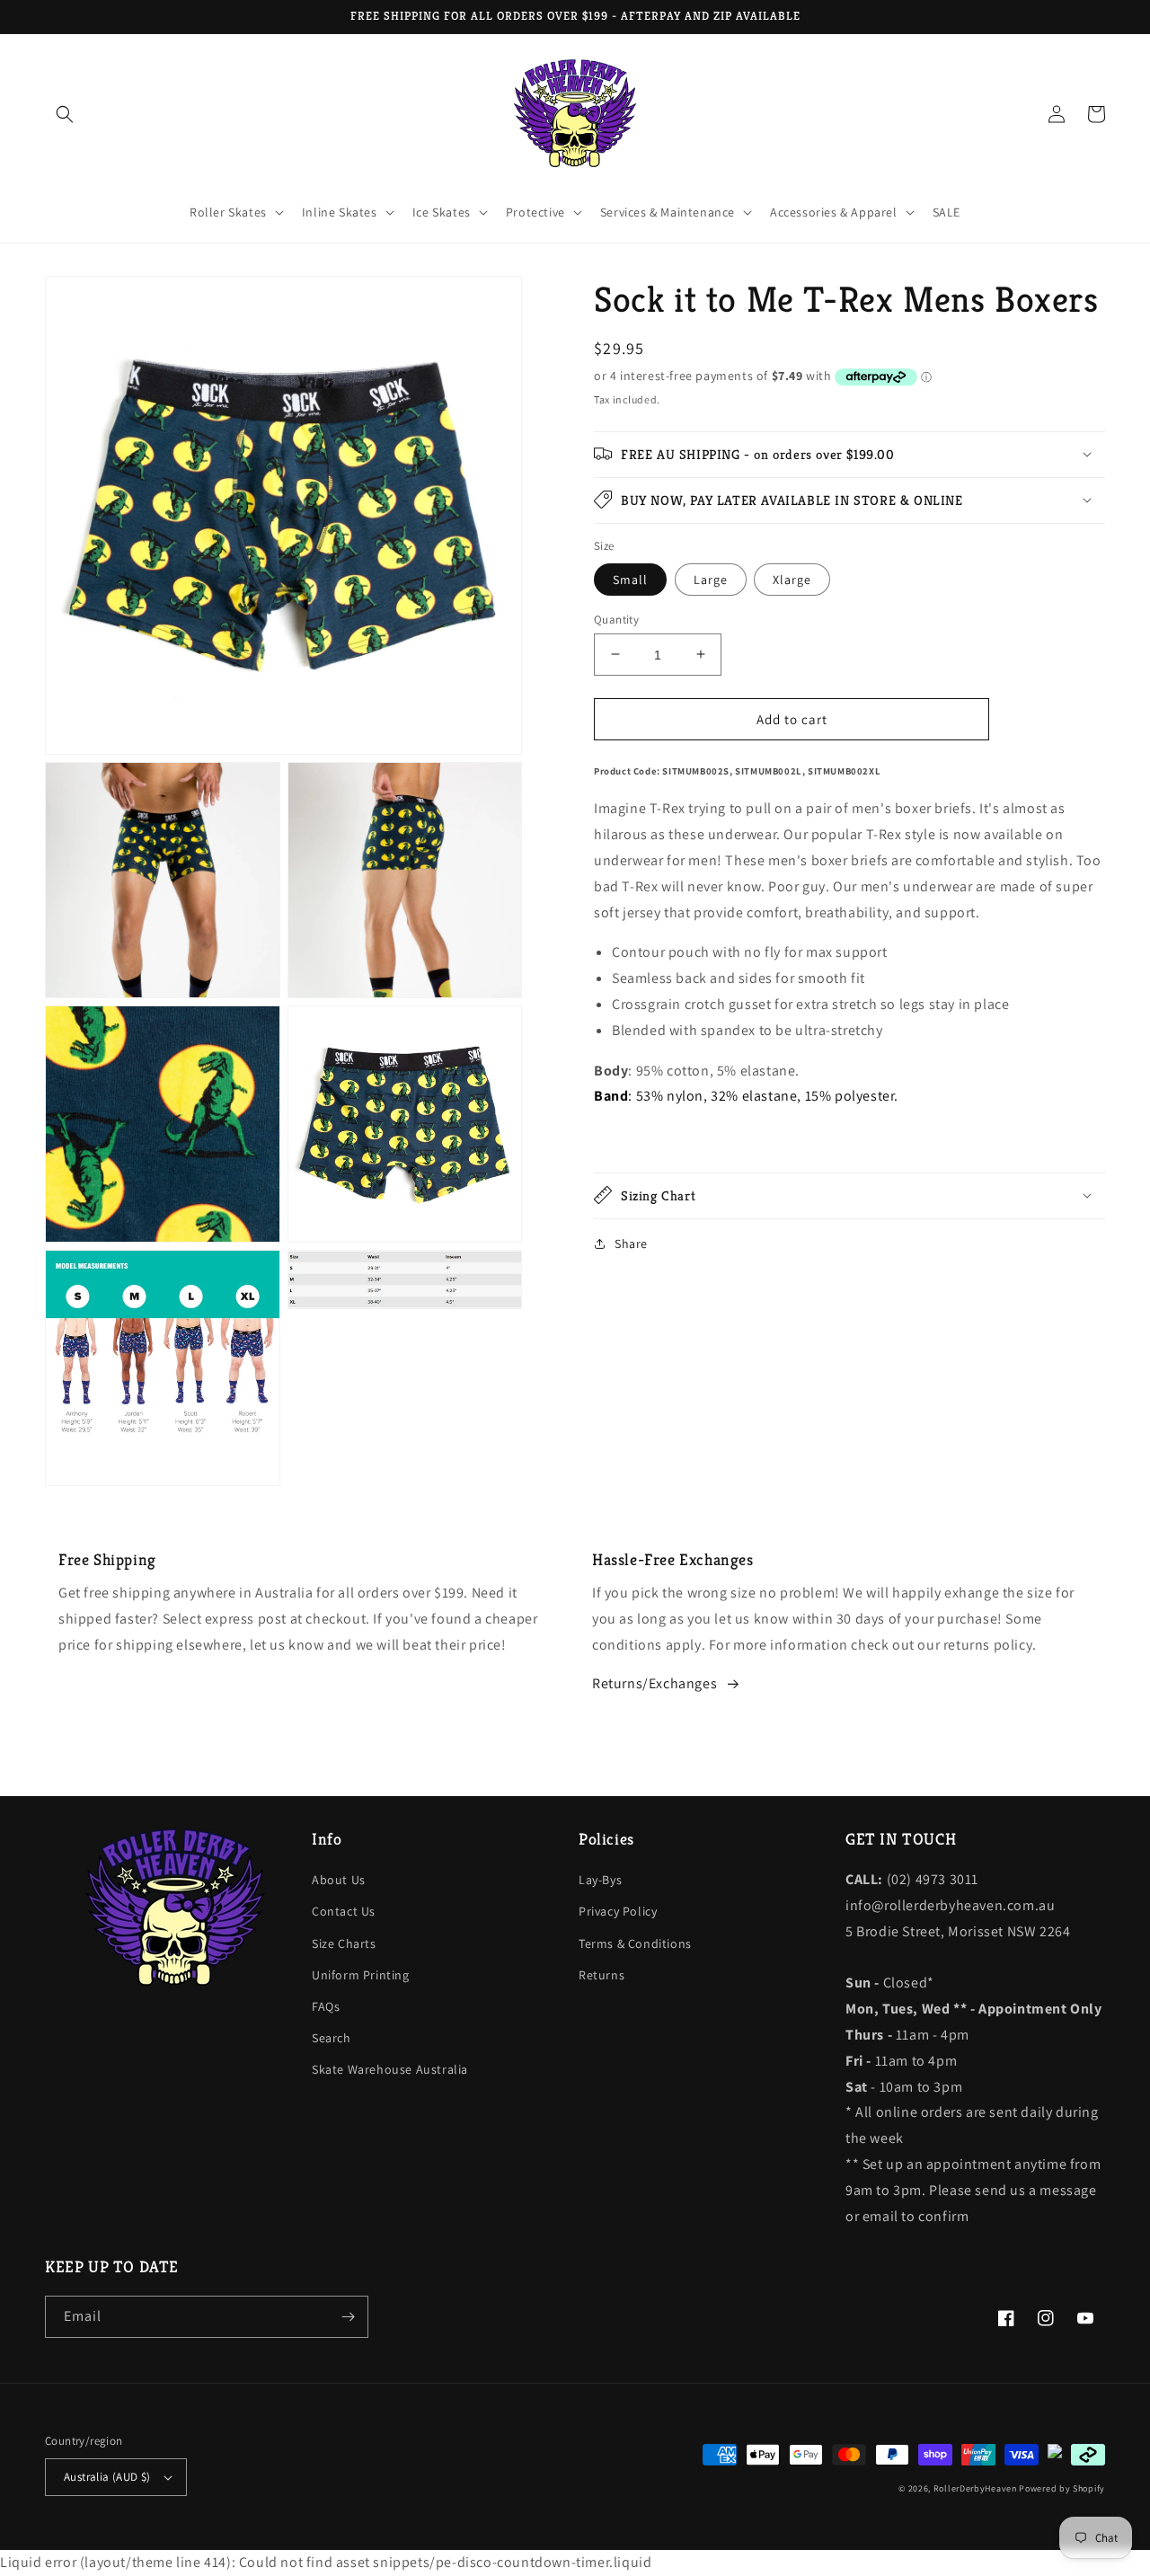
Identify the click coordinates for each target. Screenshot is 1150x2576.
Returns (602, 1975)
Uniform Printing (361, 1975)
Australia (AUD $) (107, 2477)
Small (630, 579)
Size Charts (344, 1943)
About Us (339, 1880)
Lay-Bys (600, 1880)
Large (711, 579)
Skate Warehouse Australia (390, 2069)
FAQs (326, 2006)
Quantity (616, 619)
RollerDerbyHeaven (975, 2488)
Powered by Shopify (1062, 2488)
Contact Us (344, 1911)
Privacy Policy (618, 1911)
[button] (65, 114)
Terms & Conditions (635, 1943)
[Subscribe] (348, 2317)
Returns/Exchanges (655, 1683)
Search (332, 2038)
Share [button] (631, 1243)
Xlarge (792, 579)
